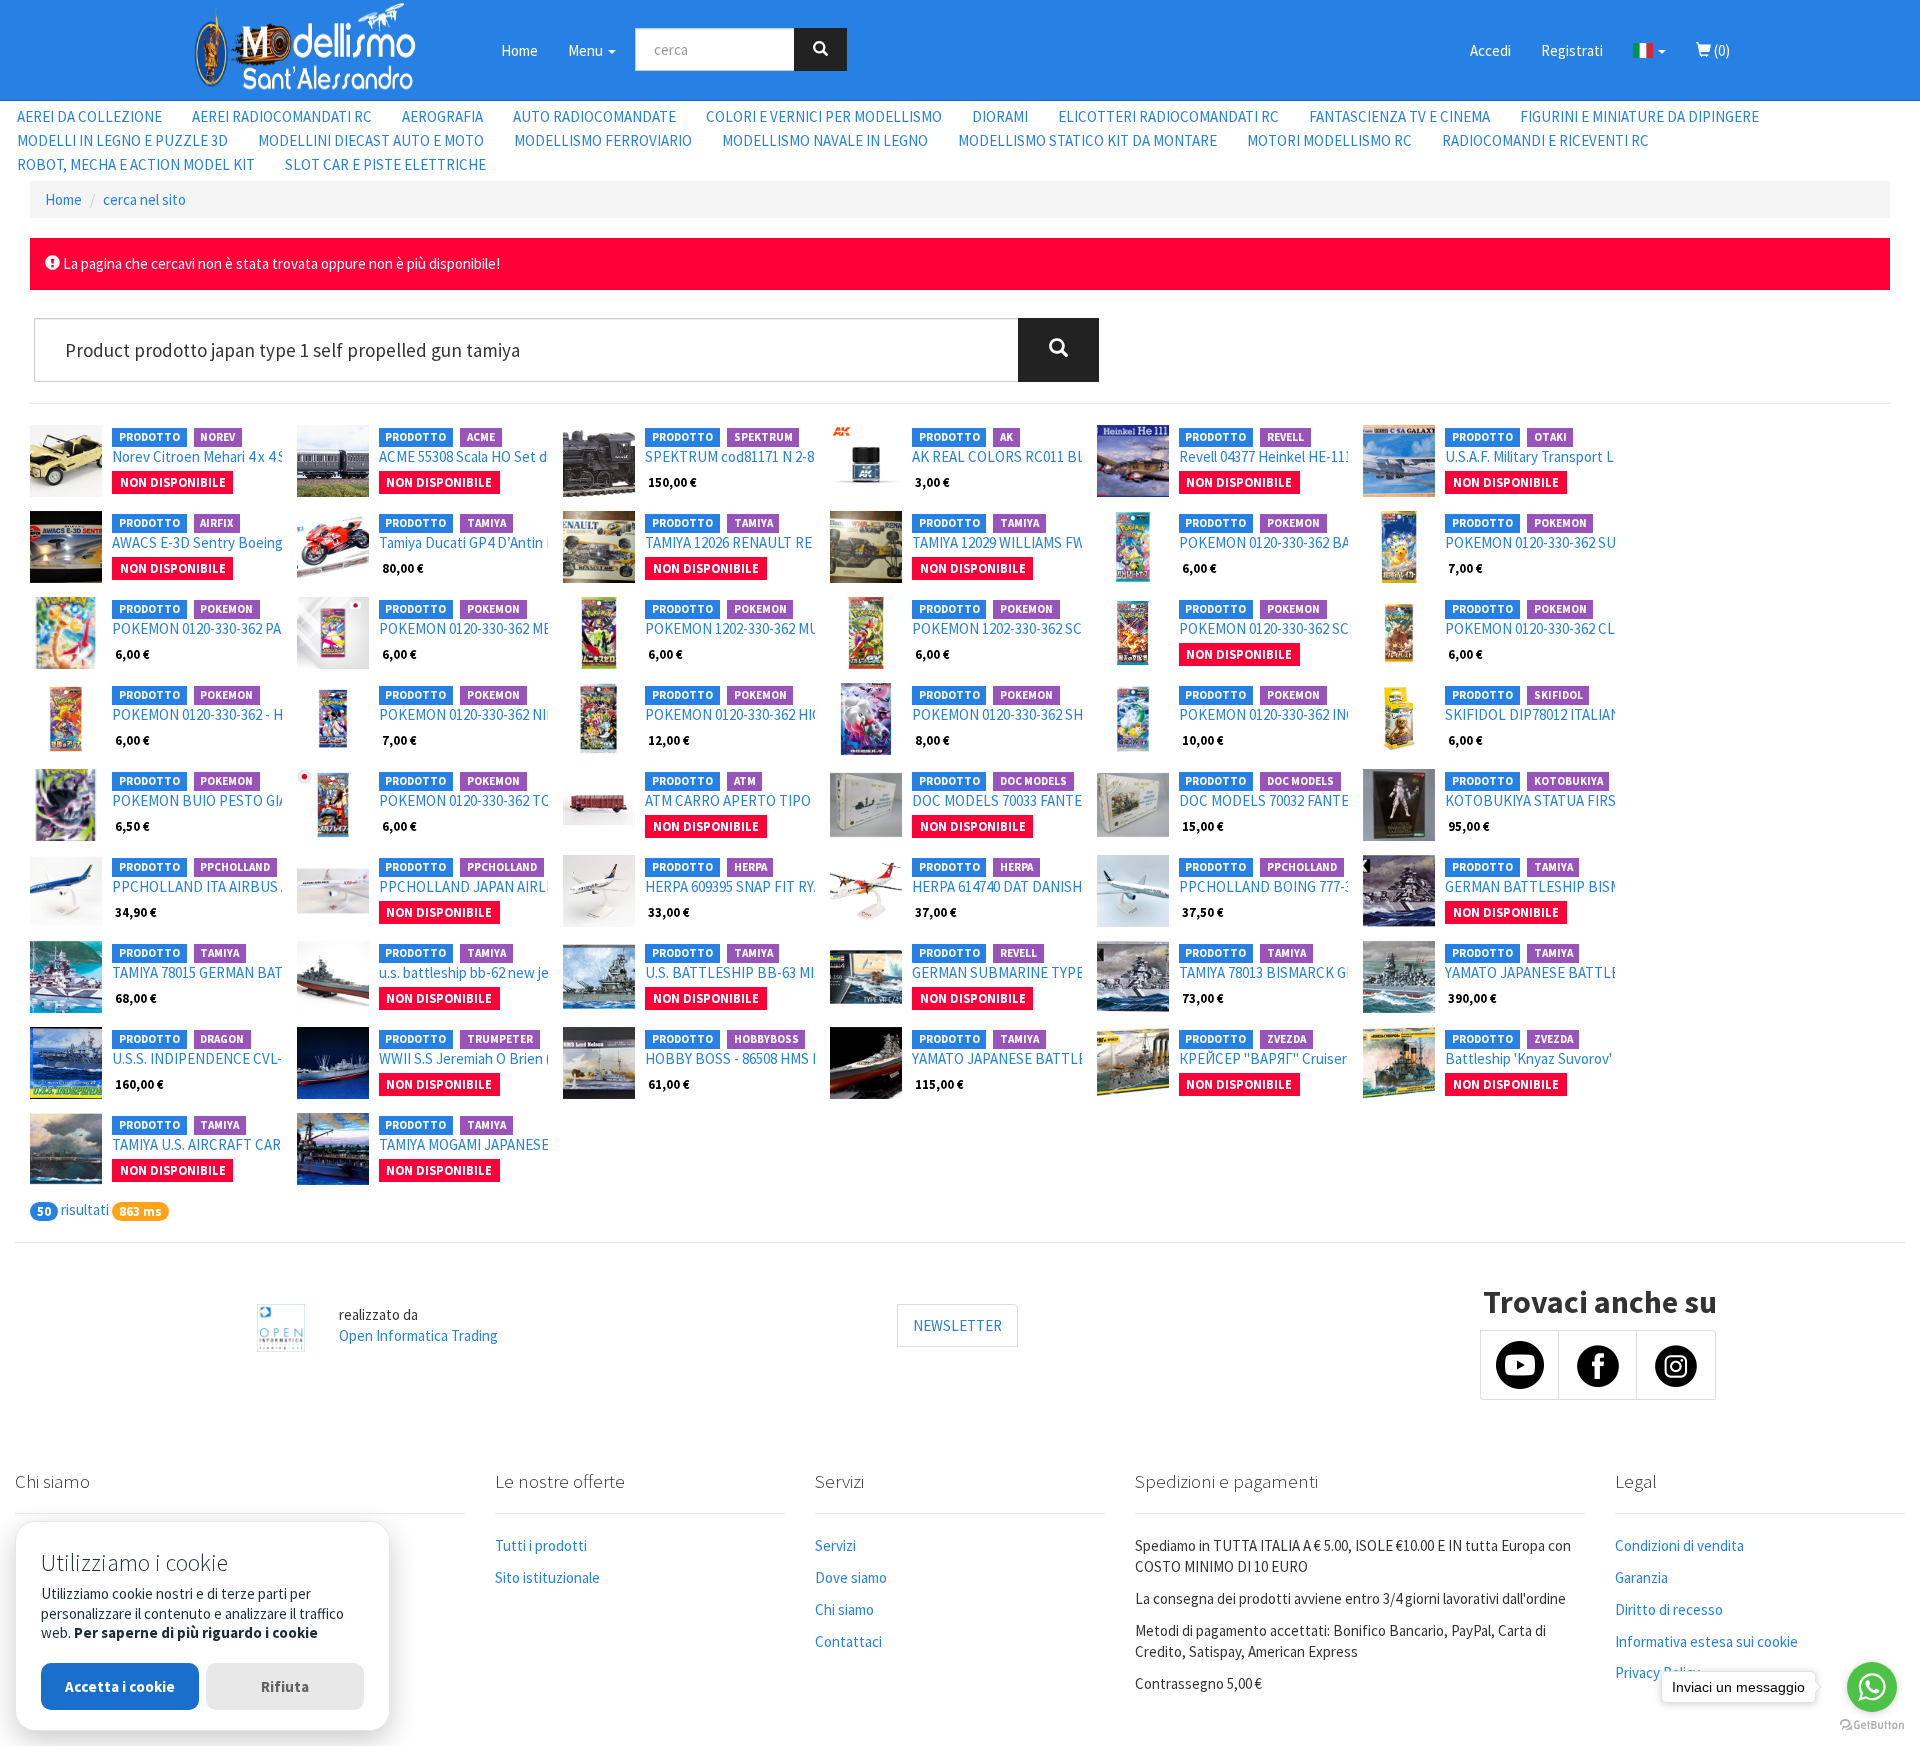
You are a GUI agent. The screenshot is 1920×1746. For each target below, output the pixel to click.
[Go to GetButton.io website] (1872, 1725)
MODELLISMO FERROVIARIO (603, 140)
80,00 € (403, 568)
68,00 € (136, 998)
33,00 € (669, 912)
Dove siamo (851, 1577)
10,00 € (1203, 740)
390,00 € (1472, 998)
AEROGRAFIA (442, 116)
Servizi (835, 1545)
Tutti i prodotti (541, 1545)
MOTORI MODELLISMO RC (1329, 140)
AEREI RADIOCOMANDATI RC (282, 116)
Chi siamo (844, 1609)
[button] (1649, 50)
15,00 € (1203, 826)
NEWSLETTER (957, 1325)
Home (519, 50)
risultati (85, 1209)
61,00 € (669, 1084)
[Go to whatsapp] (1872, 1687)
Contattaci (848, 1641)
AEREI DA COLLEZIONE (89, 116)
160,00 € (139, 1084)
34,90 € (136, 912)
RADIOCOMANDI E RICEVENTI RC (1545, 140)
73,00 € (1203, 998)
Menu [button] (587, 50)
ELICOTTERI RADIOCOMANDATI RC (1168, 116)
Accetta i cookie (120, 1686)
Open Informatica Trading (418, 1335)
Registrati (1572, 50)
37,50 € (1203, 912)
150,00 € (672, 482)
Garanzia (1641, 1577)
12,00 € (669, 740)
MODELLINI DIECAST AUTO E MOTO (371, 140)
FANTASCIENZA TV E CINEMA (1399, 116)
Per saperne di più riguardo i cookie (196, 1632)
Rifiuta (285, 1686)
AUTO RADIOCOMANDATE (594, 116)
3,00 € (932, 482)
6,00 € (1199, 568)
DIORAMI (1000, 116)
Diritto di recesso (1669, 1609)
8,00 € (932, 740)
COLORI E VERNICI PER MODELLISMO (824, 116)
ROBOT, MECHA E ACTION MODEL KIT (136, 164)
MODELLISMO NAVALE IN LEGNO (825, 140)
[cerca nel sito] (820, 49)
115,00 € (939, 1084)
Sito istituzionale (547, 1577)
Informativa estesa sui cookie (1706, 1641)
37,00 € (936, 912)
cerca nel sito (144, 199)
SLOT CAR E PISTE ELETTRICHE (385, 164)
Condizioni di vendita (1679, 1545)
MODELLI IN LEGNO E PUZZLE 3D (122, 140)
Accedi (1490, 50)
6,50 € (132, 826)
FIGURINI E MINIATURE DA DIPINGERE (1639, 116)
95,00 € (1469, 826)
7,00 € (1465, 568)
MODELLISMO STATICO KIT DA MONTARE (1087, 140)
